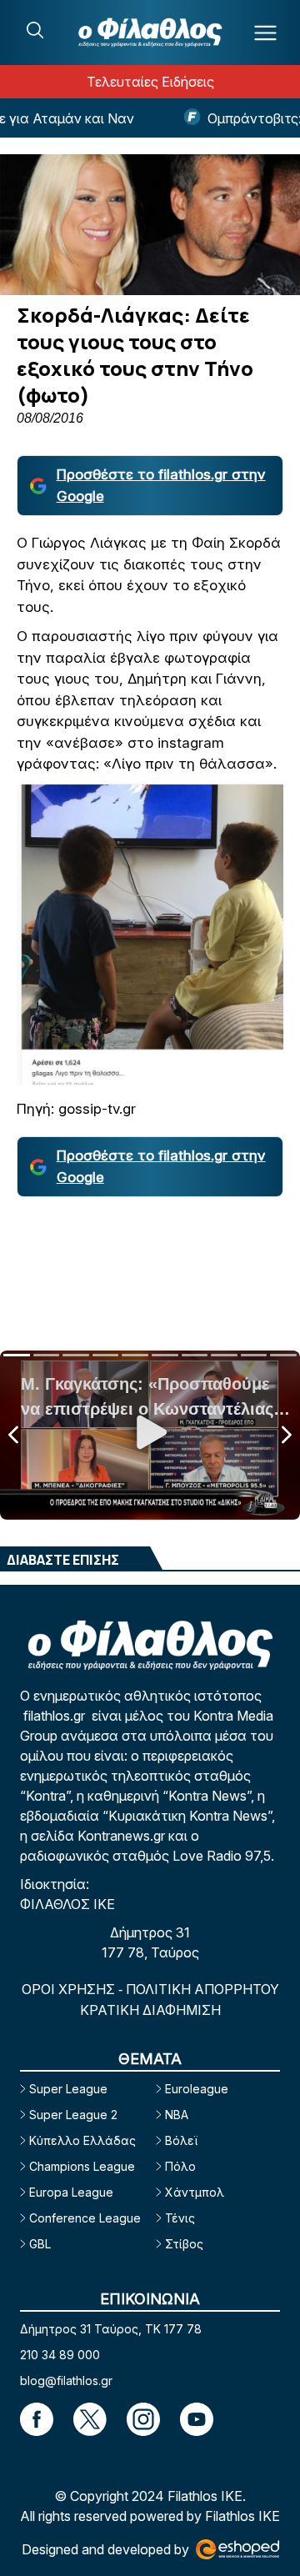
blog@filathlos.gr (66, 2381)
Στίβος (184, 2244)
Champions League (82, 2166)
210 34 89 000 (60, 2355)
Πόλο (180, 2166)
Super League (68, 2089)
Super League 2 (73, 2115)
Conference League (85, 2218)
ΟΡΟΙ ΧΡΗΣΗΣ (70, 1989)
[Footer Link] (37, 2419)
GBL (40, 2244)
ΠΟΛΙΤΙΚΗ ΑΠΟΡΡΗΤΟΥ (202, 1989)
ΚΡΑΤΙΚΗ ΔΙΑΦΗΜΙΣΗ (150, 2010)
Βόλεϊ (181, 2140)
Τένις (180, 2218)
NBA (177, 2115)
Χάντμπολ (195, 2192)
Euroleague (197, 2089)
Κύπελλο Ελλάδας (82, 2140)
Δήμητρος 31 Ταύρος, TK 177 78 (111, 2329)
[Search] (35, 30)
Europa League (71, 2192)
